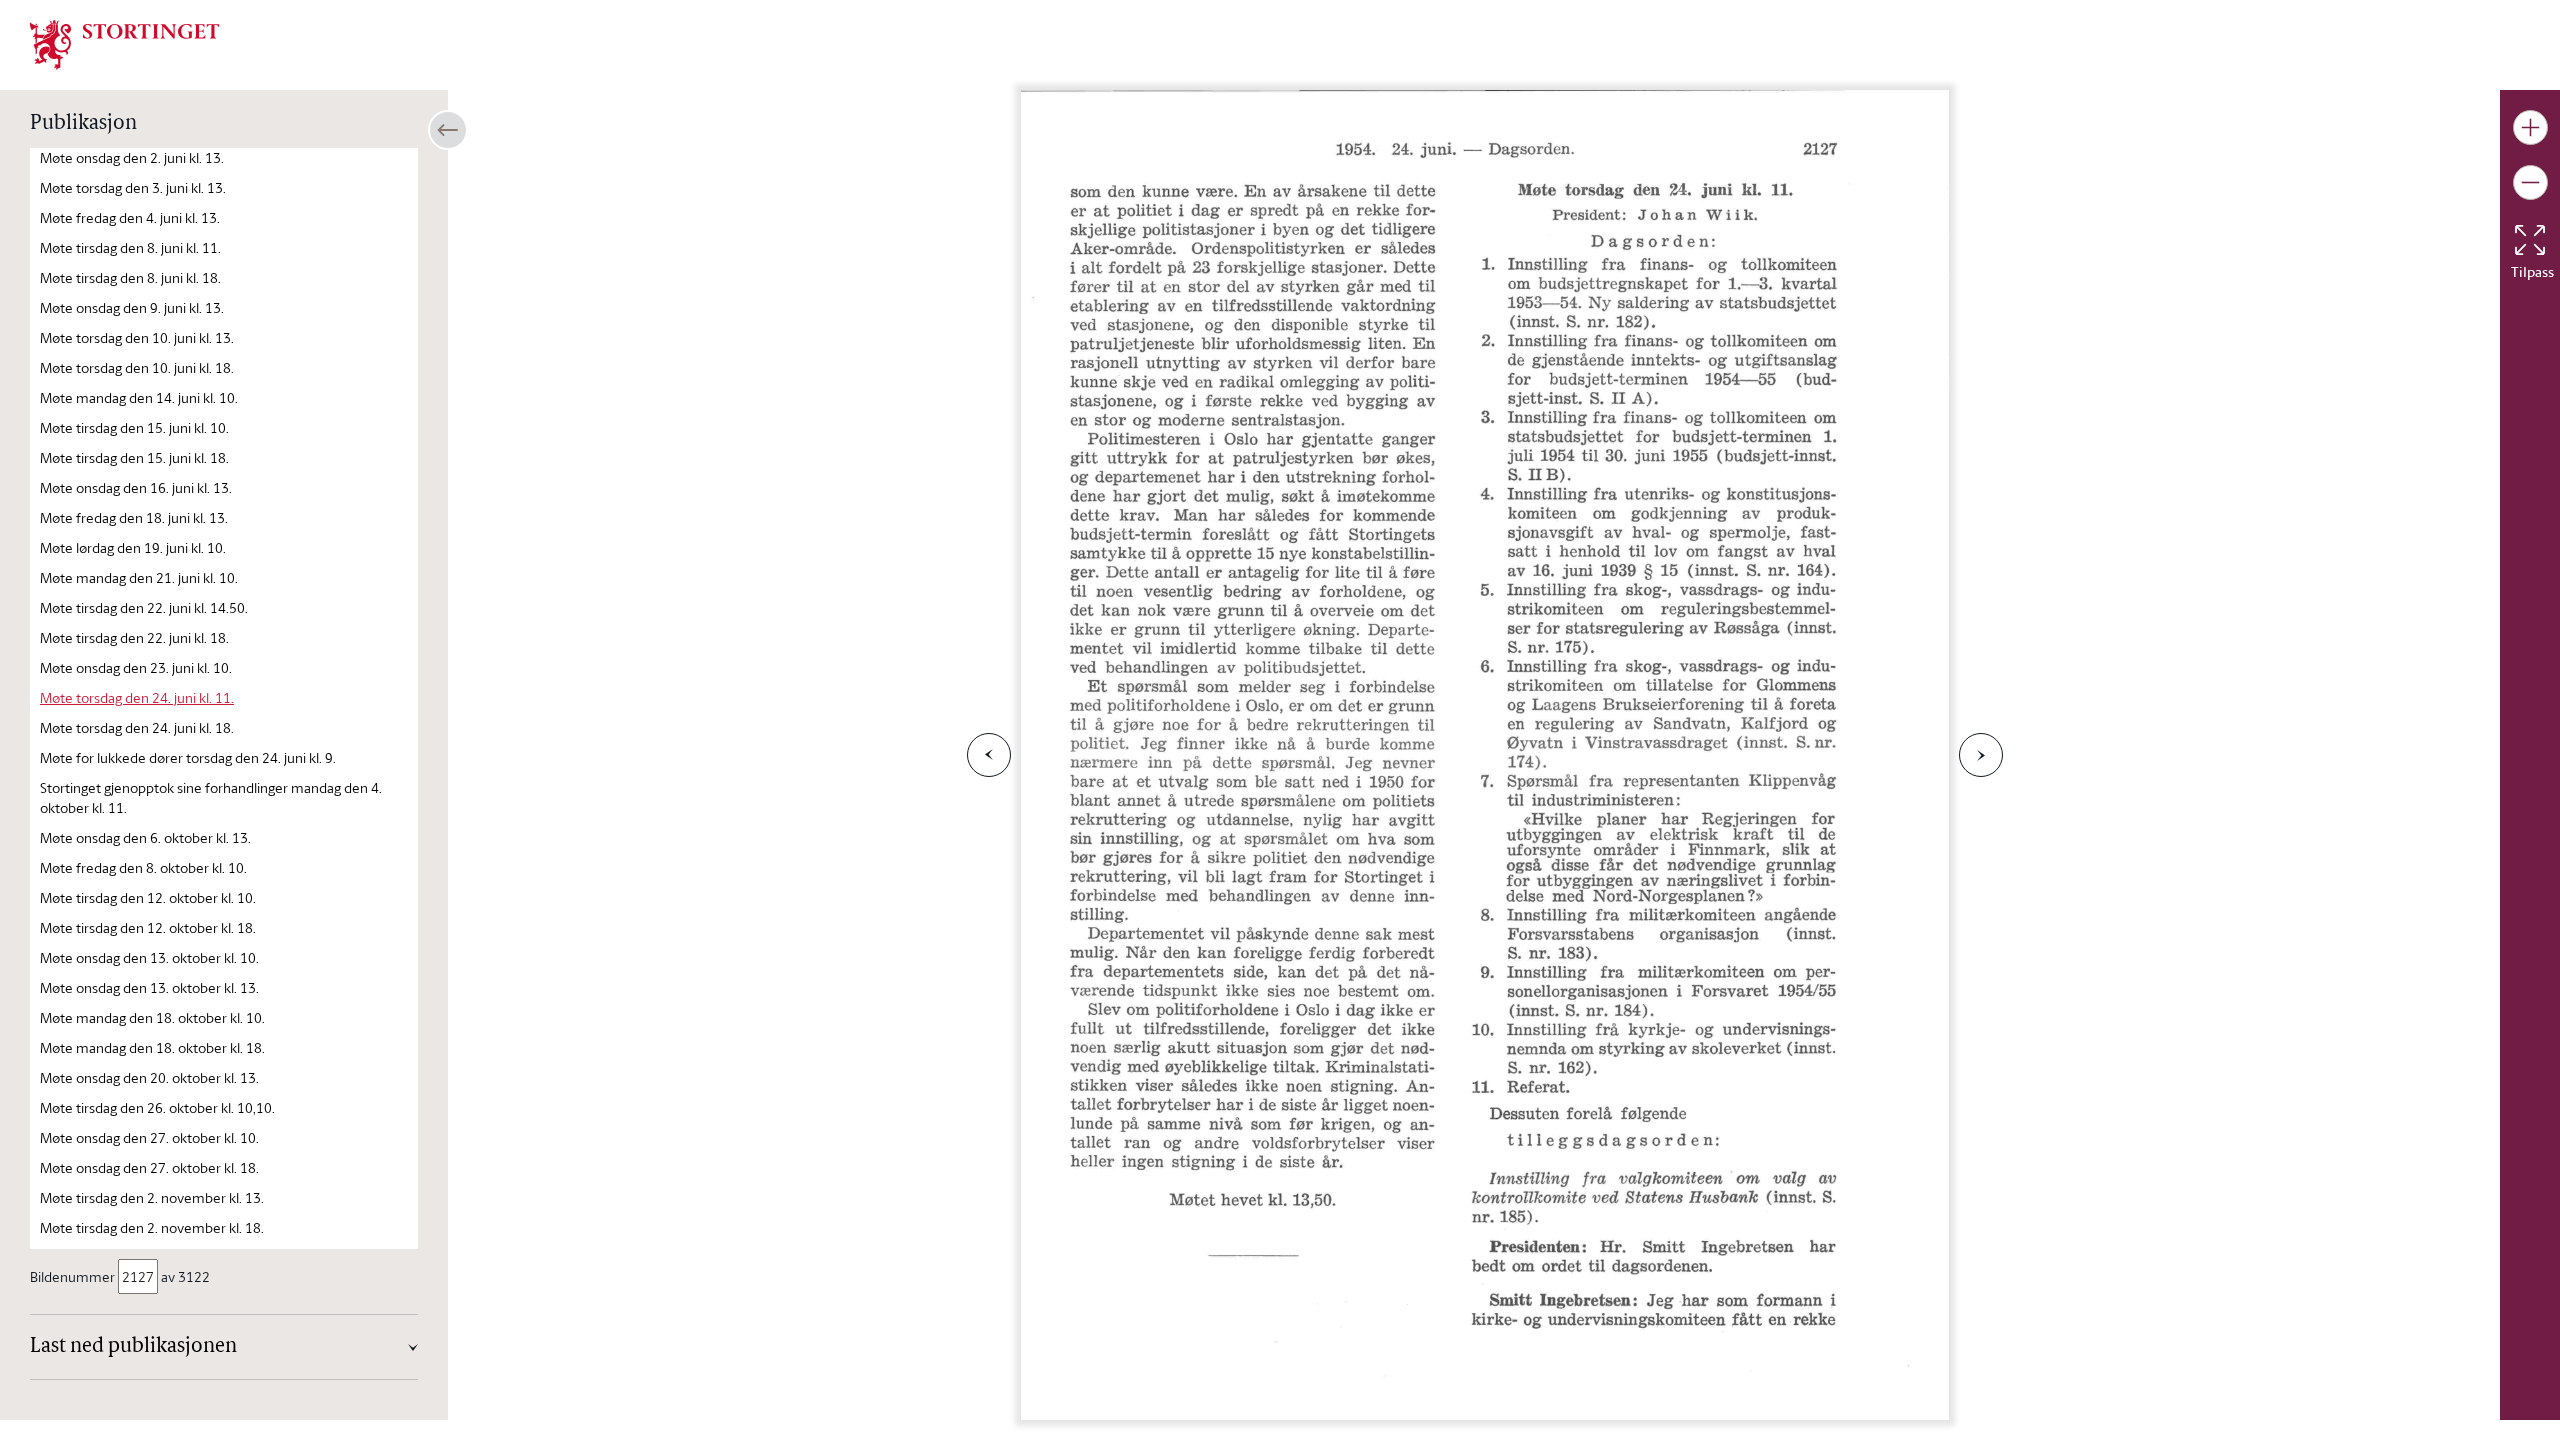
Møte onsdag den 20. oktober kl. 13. (149, 1077)
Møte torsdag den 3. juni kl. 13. (133, 187)
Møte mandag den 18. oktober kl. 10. (152, 1017)
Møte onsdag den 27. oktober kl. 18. (149, 1167)
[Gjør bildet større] (2530, 127)
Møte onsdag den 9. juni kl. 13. (132, 307)
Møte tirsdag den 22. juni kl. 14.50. (144, 607)
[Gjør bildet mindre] (2530, 182)
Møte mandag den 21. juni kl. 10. (139, 577)
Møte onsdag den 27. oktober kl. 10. (149, 1137)
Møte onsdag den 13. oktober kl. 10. (149, 957)
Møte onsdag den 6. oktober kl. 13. (145, 837)
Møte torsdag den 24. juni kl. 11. (137, 697)
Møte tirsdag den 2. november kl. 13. (152, 1197)
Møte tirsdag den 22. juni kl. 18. (134, 637)
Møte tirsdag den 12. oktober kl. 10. (148, 897)
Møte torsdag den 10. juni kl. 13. (137, 337)
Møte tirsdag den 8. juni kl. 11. (130, 247)
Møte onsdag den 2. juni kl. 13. (132, 157)
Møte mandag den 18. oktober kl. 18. (152, 1047)
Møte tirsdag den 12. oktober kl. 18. (148, 927)
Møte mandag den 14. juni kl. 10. (139, 397)
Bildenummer (72, 1276)
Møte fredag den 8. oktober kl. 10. (143, 867)
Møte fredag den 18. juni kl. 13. (134, 517)
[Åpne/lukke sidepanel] (448, 130)
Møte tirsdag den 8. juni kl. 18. (130, 277)
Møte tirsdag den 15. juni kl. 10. (134, 427)
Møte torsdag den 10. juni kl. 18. (137, 367)
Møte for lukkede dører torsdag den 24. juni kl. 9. (188, 757)
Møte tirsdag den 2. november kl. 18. (152, 1227)
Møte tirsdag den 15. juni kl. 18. (134, 457)
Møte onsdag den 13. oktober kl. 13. (149, 987)
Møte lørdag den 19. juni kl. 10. (133, 547)
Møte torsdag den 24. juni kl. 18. (137, 727)
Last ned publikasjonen (133, 1347)
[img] (125, 43)
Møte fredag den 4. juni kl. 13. (130, 217)
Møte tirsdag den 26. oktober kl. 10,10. (157, 1107)
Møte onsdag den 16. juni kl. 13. (136, 487)
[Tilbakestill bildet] (2530, 240)
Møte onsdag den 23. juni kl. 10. (136, 667)
